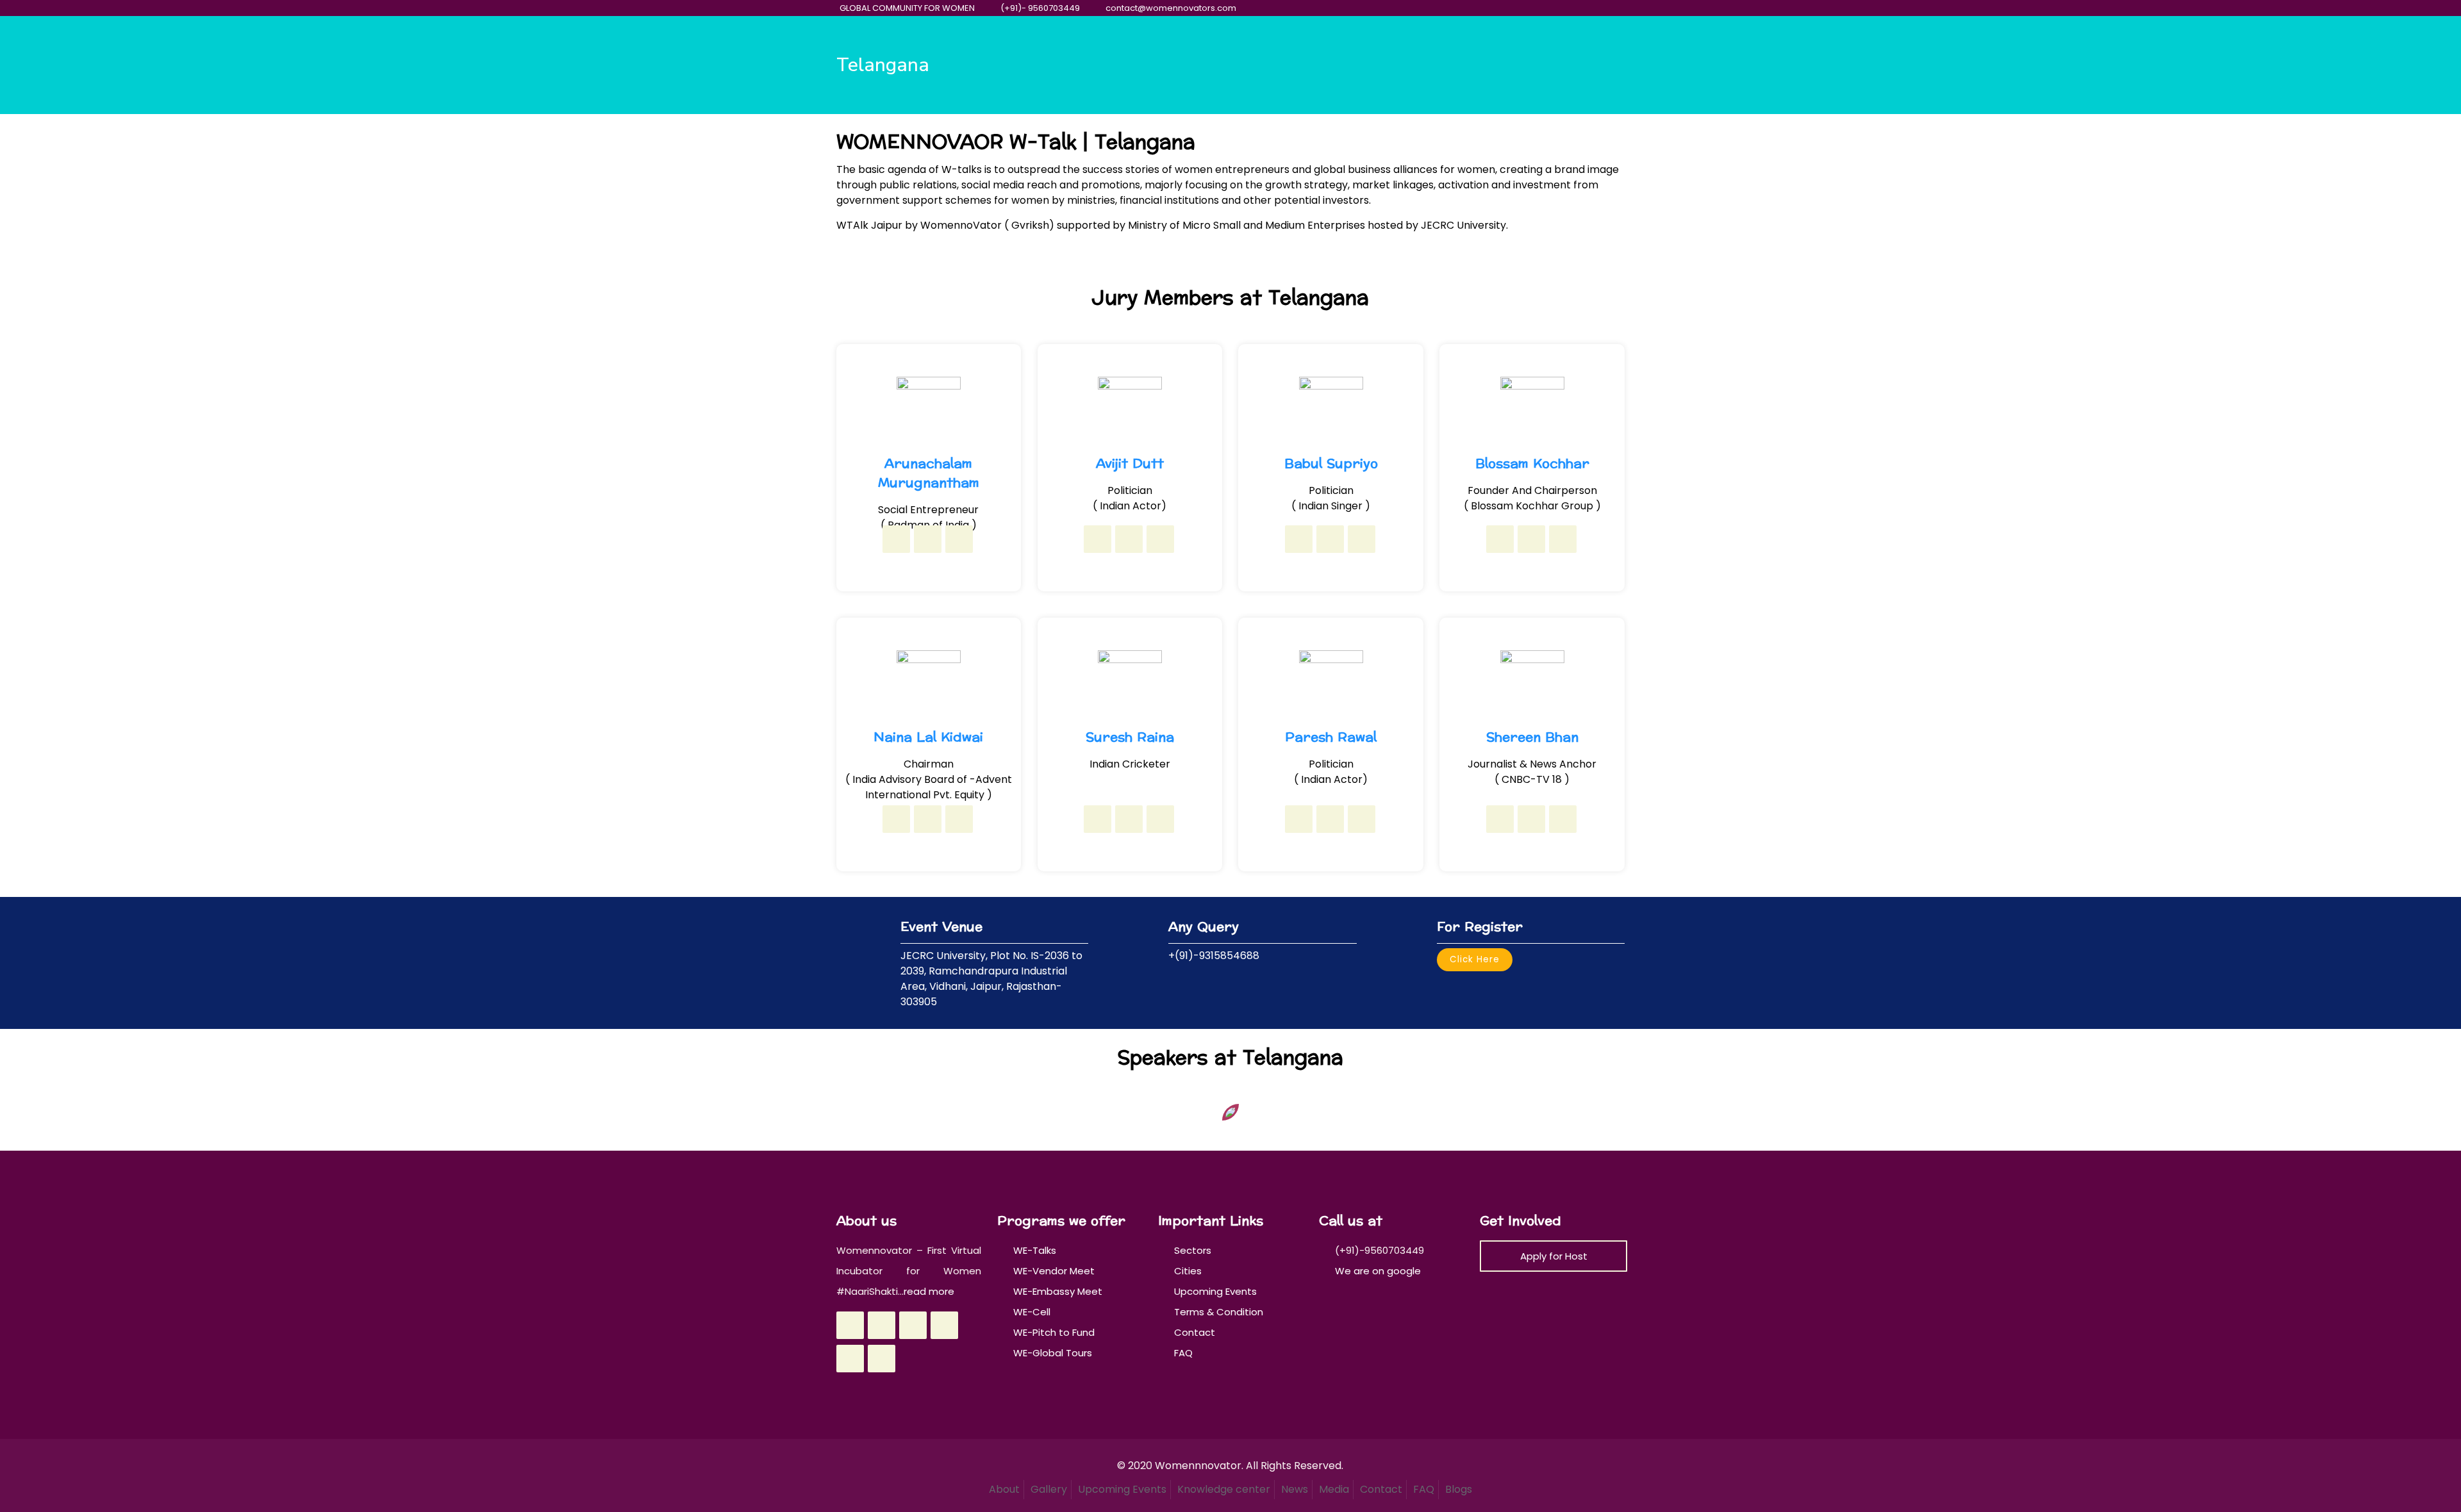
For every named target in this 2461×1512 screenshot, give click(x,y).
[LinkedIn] (1580, 8)
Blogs (1459, 1489)
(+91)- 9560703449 (1040, 8)
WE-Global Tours (1053, 1353)
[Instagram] (1597, 8)
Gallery (1049, 1489)
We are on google (1377, 1271)
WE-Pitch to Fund (1054, 1332)
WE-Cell (1032, 1312)
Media (1334, 1489)
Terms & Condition (1219, 1312)
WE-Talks (1035, 1250)
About (1004, 1489)
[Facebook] (1528, 8)
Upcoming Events (1215, 1291)
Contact (1195, 1332)
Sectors (1193, 1250)
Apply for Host (1554, 1256)
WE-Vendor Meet (1054, 1271)
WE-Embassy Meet (1058, 1291)
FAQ (1183, 1353)
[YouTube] (1563, 8)
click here (1475, 959)
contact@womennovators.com (1171, 8)
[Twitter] (1545, 8)
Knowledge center (1224, 1489)
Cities (1188, 1271)
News (1295, 1489)
